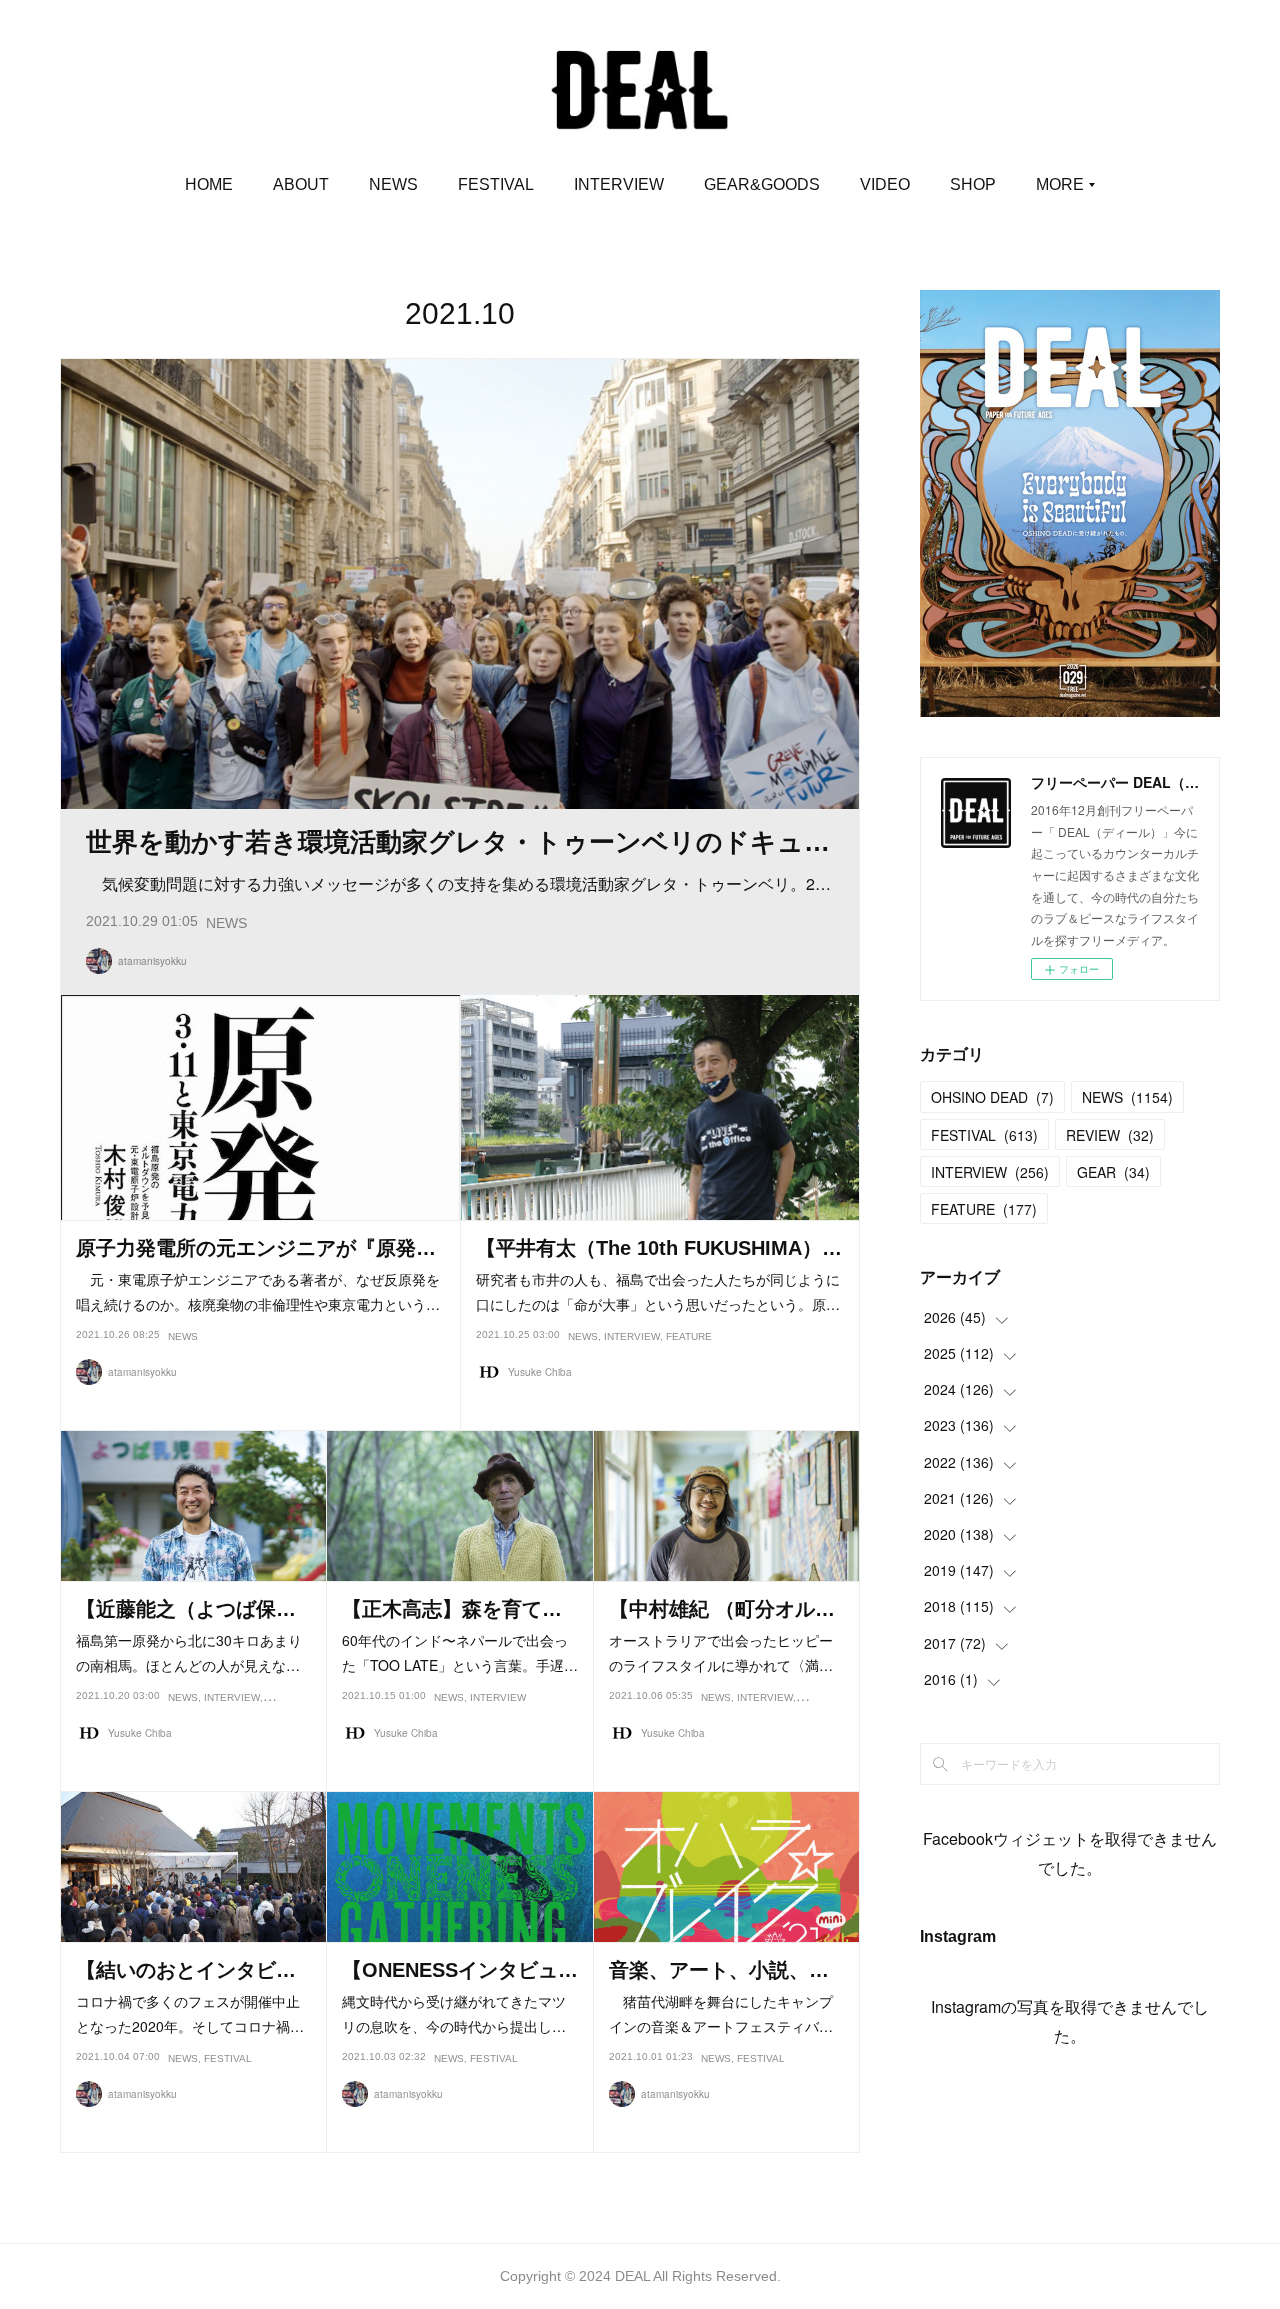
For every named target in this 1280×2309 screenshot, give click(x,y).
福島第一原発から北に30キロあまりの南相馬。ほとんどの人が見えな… (189, 1652)
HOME (209, 184)
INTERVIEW (619, 184)
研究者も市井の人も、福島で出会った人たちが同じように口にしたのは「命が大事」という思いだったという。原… (658, 1291)
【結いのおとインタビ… (186, 1970)
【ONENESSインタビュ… (460, 1970)
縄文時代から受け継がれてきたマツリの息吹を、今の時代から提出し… (454, 2013)
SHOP (973, 184)
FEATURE (689, 1336)
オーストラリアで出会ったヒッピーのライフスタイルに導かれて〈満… (721, 1652)
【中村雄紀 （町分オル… (722, 1609)
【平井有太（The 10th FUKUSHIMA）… (659, 1248)
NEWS (393, 184)
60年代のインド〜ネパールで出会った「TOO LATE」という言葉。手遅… (460, 1652)
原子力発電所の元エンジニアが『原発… (256, 1248)
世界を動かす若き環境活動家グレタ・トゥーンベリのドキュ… (458, 842)
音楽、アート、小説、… (719, 1970)
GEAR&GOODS (762, 184)
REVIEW (1110, 1135)
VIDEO (885, 184)
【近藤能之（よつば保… (186, 1609)
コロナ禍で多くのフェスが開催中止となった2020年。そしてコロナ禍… (190, 2013)
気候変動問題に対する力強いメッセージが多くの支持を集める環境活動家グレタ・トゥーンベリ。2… (458, 883)
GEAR (1113, 1172)
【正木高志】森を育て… (452, 1609)
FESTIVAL (496, 184)
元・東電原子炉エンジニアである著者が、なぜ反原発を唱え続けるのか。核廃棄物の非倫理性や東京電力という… (258, 1291)
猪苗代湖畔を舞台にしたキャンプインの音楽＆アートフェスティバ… (721, 2013)
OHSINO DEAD (992, 1097)
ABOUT (301, 184)
